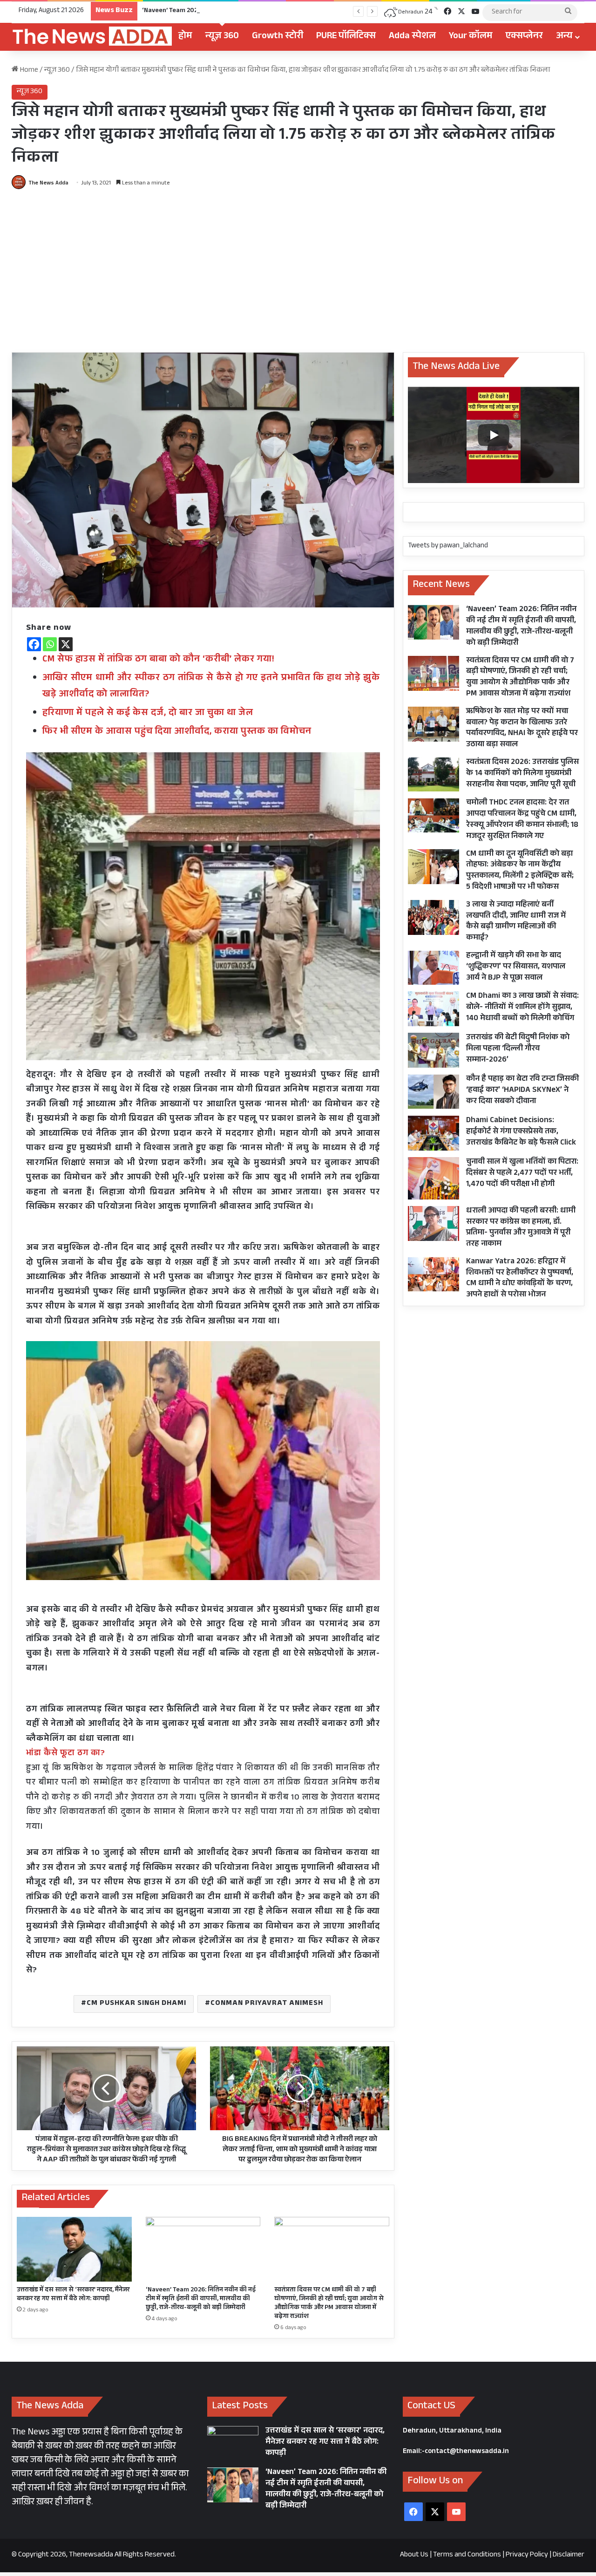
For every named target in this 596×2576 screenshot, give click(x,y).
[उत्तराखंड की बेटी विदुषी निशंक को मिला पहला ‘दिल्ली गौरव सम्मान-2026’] (433, 1050)
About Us (414, 2555)
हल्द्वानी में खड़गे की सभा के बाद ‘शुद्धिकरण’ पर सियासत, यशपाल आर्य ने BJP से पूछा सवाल (516, 967)
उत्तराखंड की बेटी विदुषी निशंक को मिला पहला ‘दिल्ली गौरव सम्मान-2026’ (518, 1049)
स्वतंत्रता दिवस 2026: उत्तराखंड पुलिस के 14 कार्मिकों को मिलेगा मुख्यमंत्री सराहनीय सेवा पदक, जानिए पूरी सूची (522, 774)
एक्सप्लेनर (524, 37)
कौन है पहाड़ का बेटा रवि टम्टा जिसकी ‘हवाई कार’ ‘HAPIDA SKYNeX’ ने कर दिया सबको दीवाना (522, 1091)
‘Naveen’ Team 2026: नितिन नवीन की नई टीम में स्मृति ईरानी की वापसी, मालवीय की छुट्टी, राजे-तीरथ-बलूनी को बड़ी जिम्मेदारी (300, 11)
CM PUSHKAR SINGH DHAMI (136, 2004)
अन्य (564, 37)
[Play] (494, 435)
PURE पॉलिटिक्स (346, 37)
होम (185, 37)
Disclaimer (569, 2555)
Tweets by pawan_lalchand (448, 546)
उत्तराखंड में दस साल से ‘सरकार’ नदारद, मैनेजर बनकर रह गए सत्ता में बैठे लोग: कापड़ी (73, 2295)
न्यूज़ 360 (222, 37)
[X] (66, 644)
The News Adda (48, 184)
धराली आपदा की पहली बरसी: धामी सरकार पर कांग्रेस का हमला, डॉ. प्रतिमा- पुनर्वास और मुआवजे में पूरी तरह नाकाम (521, 1228)
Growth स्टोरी (278, 37)
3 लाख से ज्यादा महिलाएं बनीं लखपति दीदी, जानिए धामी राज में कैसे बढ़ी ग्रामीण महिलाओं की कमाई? (516, 922)
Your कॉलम (471, 37)
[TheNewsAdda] (92, 37)
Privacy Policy (527, 2555)
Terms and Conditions (467, 2555)
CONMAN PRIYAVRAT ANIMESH (267, 2004)
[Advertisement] (298, 268)
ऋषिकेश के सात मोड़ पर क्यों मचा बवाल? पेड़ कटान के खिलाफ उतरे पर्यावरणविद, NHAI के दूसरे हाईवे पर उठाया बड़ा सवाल (522, 729)
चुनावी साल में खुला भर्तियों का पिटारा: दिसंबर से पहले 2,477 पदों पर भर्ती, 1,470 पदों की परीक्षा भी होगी (522, 1174)
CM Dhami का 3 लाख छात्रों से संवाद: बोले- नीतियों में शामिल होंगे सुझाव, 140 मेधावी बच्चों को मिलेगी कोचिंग (522, 1008)
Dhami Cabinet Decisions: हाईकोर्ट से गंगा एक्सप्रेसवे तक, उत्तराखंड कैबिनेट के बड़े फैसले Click (521, 1132)
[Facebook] (34, 644)
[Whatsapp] (50, 644)
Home (28, 71)
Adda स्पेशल (412, 37)
